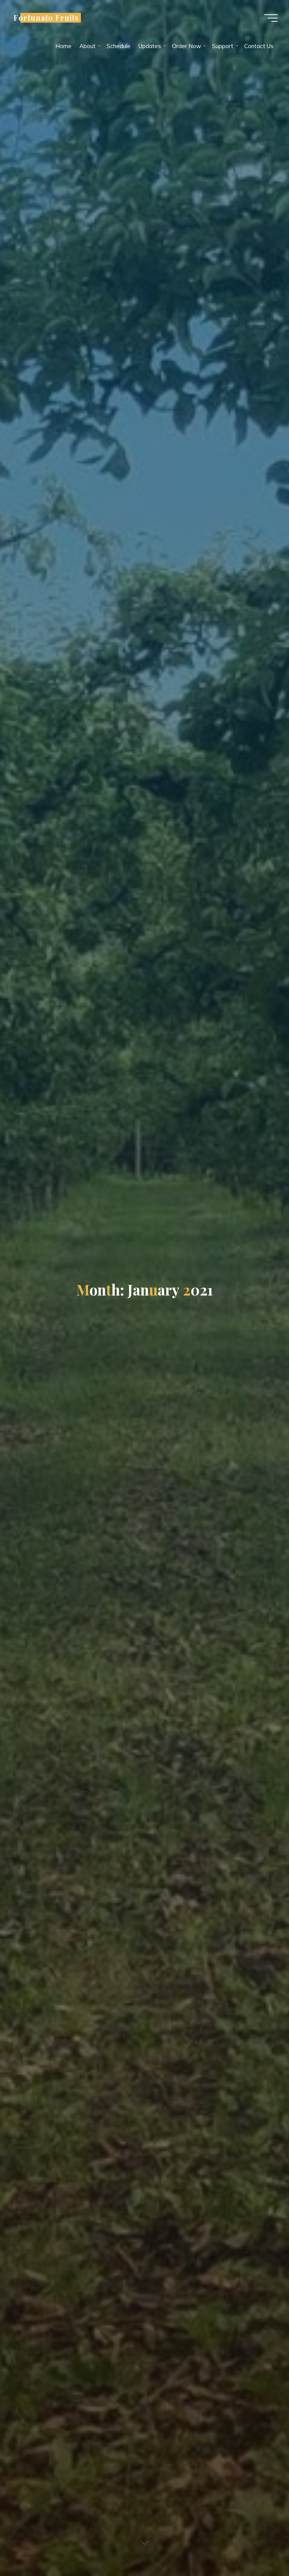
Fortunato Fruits (46, 18)
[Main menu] (271, 18)
